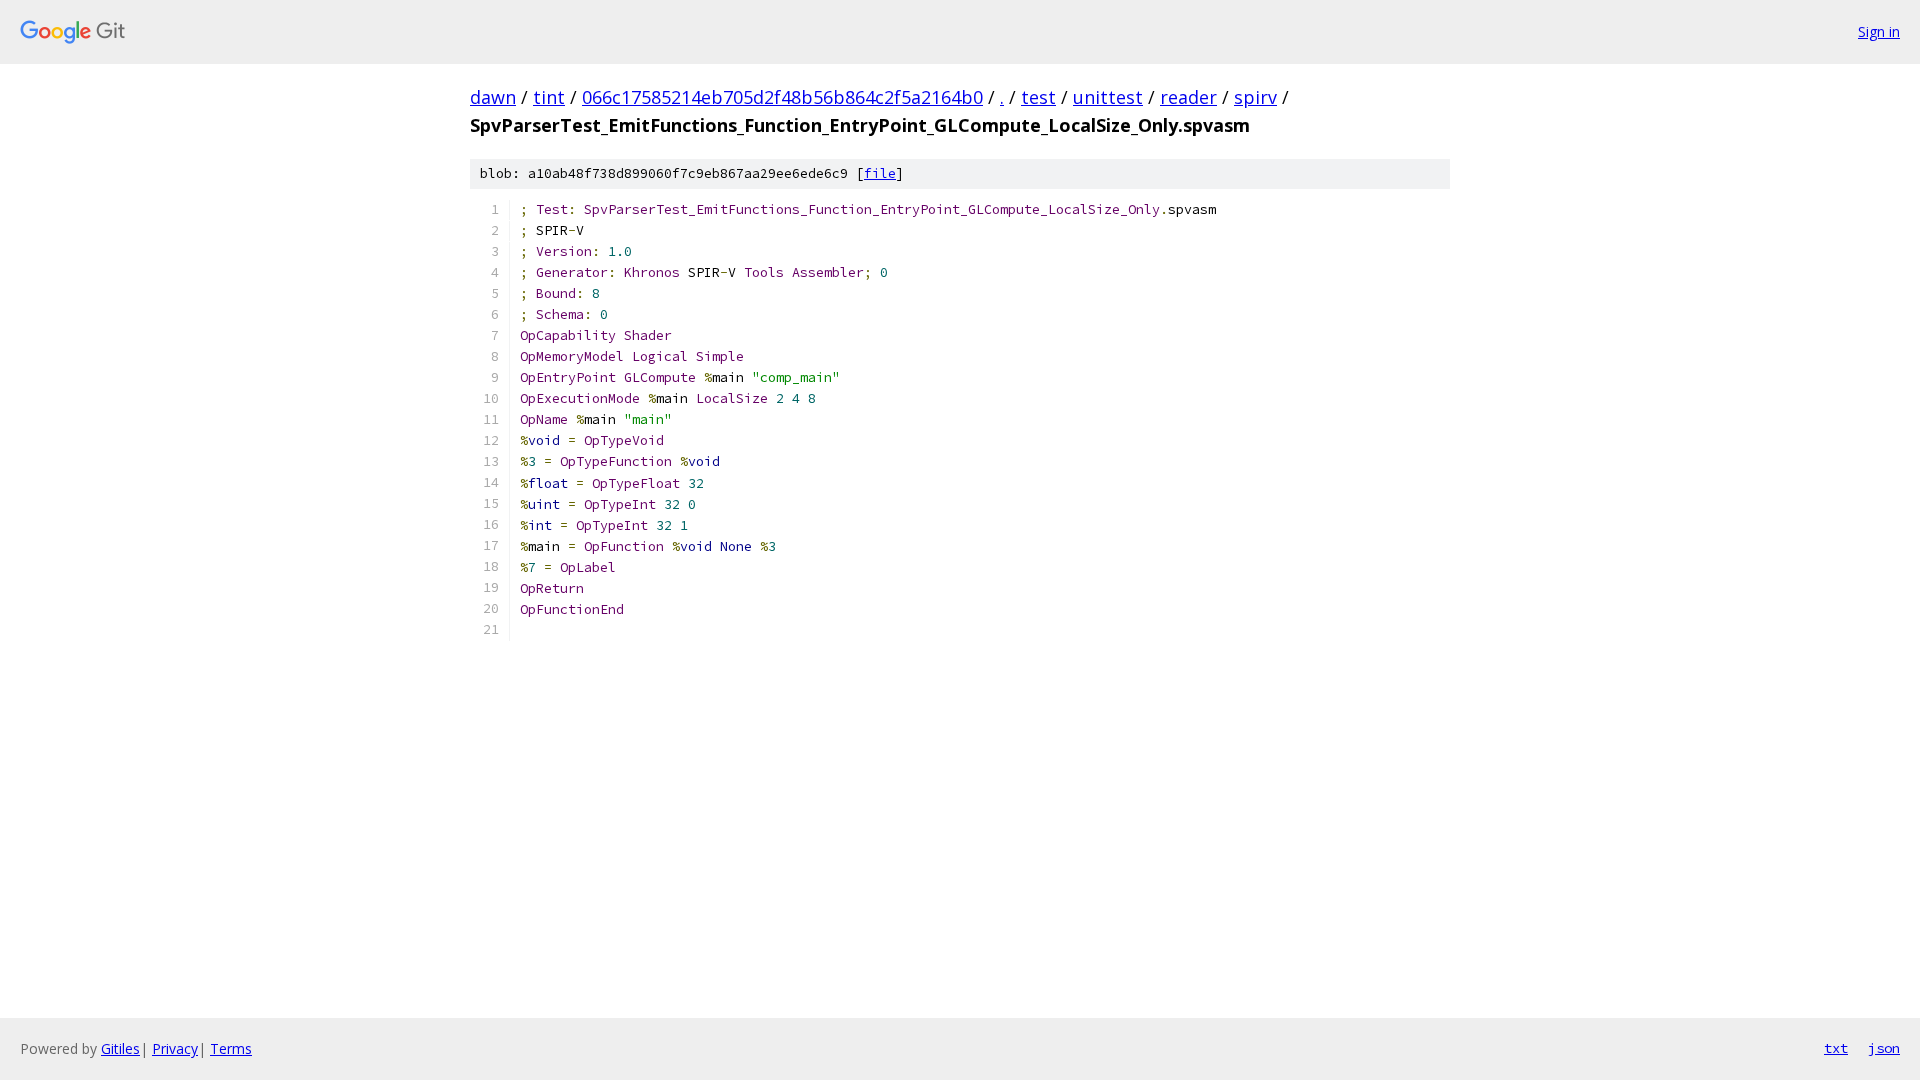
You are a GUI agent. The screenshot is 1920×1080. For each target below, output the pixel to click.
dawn (493, 97)
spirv (1255, 97)
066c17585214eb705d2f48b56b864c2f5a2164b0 (782, 97)
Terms (231, 1048)
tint (549, 97)
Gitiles (120, 1048)
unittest (1108, 97)
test (1038, 97)
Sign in (1879, 31)
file (880, 173)
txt (1836, 1048)
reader (1188, 97)
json (1884, 1048)
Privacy (175, 1048)
